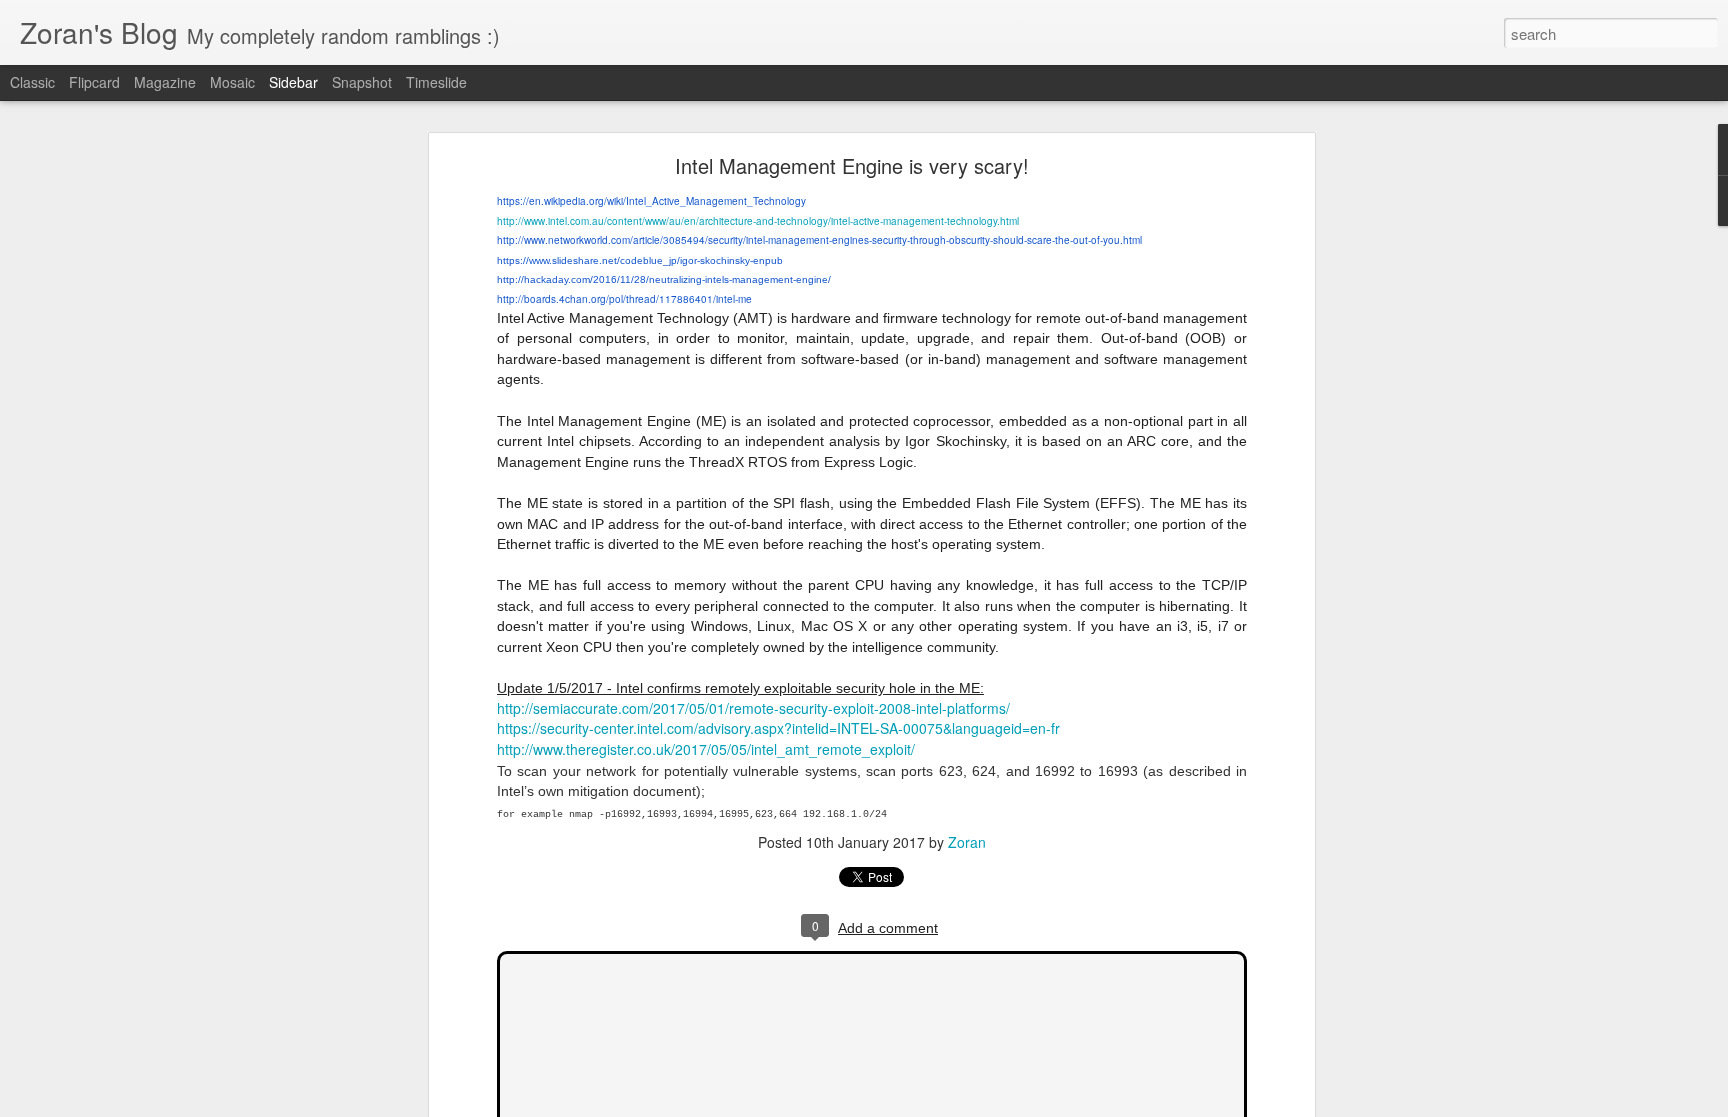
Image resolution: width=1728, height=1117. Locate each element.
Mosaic (232, 82)
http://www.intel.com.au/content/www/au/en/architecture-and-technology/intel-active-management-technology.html (758, 221)
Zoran (967, 842)
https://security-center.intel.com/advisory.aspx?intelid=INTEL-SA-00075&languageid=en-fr (778, 728)
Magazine (165, 82)
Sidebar (293, 82)
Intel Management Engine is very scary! (852, 165)
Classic (32, 82)
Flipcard (94, 82)
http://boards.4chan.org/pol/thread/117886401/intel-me (624, 299)
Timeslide (436, 82)
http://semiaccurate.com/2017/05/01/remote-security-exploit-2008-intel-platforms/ (753, 708)
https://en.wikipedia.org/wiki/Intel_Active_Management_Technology (651, 201)
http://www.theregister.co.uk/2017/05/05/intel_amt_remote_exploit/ (706, 749)
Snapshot (362, 82)
